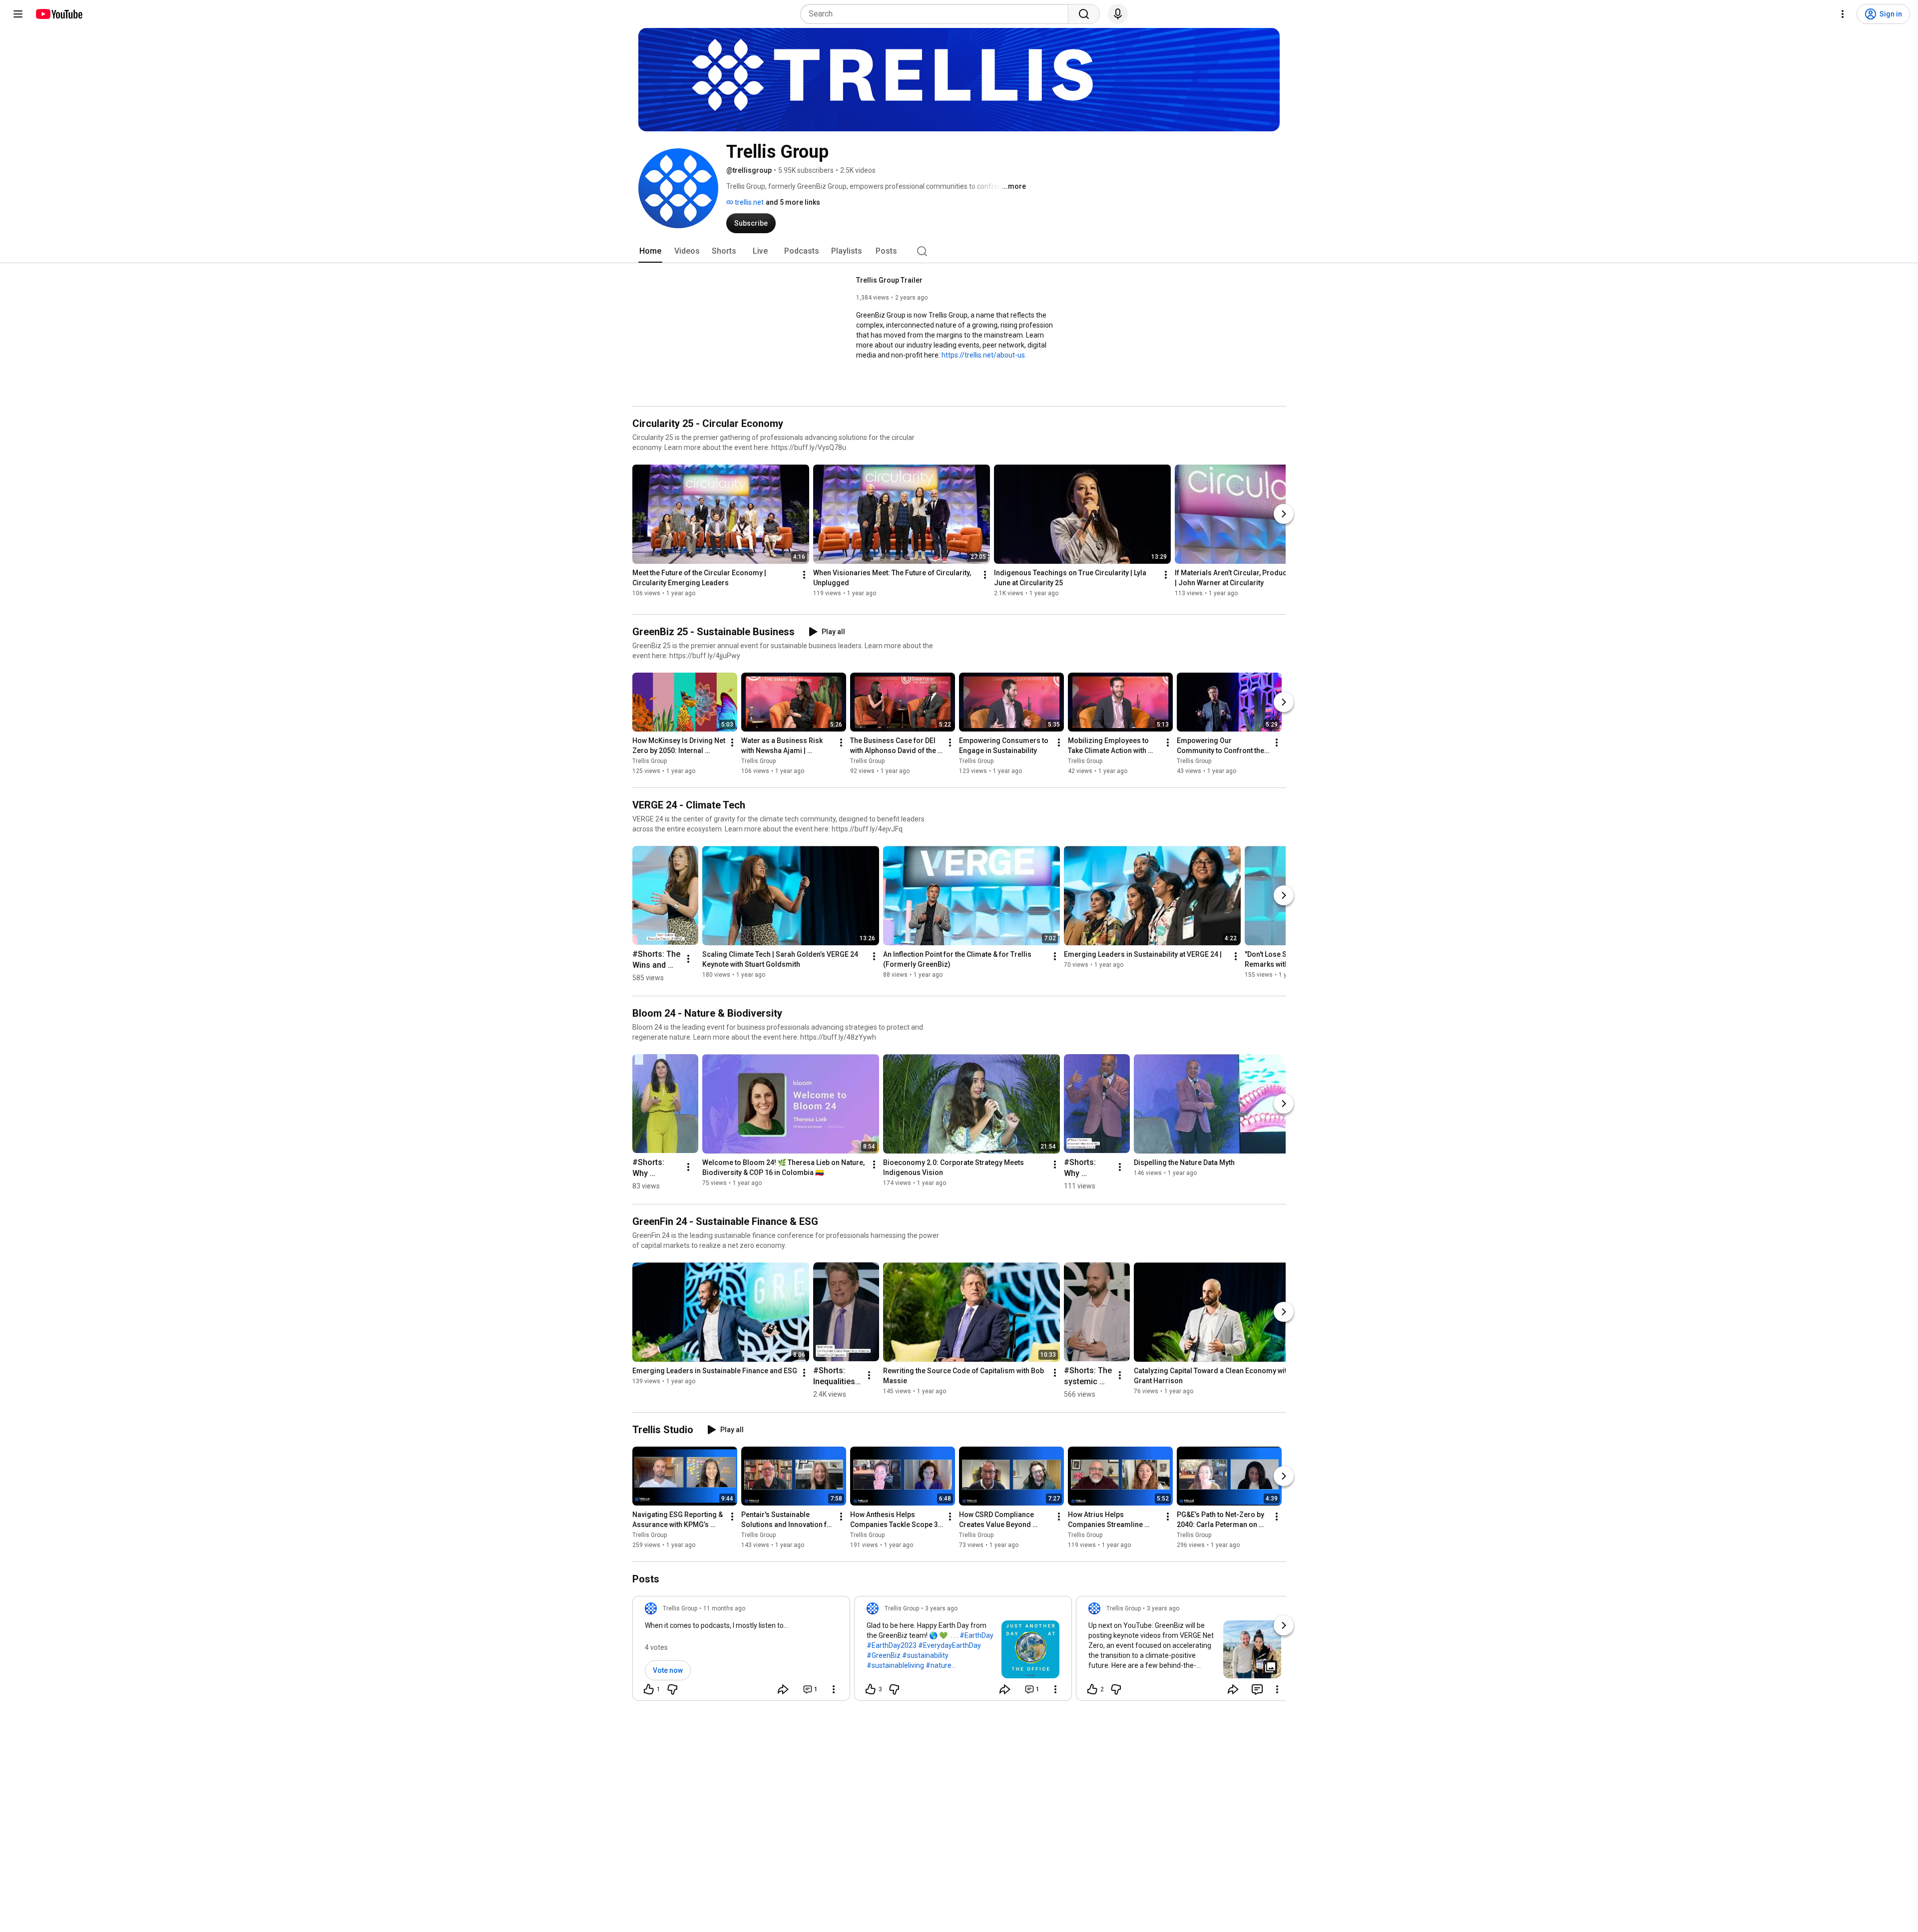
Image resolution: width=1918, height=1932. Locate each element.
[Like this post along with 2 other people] (1092, 1689)
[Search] (1084, 14)
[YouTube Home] (59, 14)
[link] (741, 1651)
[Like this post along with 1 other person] (649, 1689)
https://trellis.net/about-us (983, 355)
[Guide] (18, 14)
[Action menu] (834, 1689)
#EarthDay (976, 1635)
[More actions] (804, 575)
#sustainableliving (895, 1665)
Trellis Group (650, 761)
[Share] (783, 1689)
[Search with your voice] (1118, 14)
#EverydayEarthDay (950, 1645)
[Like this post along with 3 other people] (871, 1689)
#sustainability (925, 1655)
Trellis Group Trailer (889, 280)
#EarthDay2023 (892, 1645)
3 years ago (941, 1608)
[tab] (650, 251)
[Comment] (1257, 1689)
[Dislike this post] (672, 1689)
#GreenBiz (884, 1655)
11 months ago (724, 1608)
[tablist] (959, 251)
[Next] (1284, 514)
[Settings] (1843, 14)
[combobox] (937, 14)
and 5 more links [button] (793, 202)
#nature (939, 1665)
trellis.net (748, 202)
